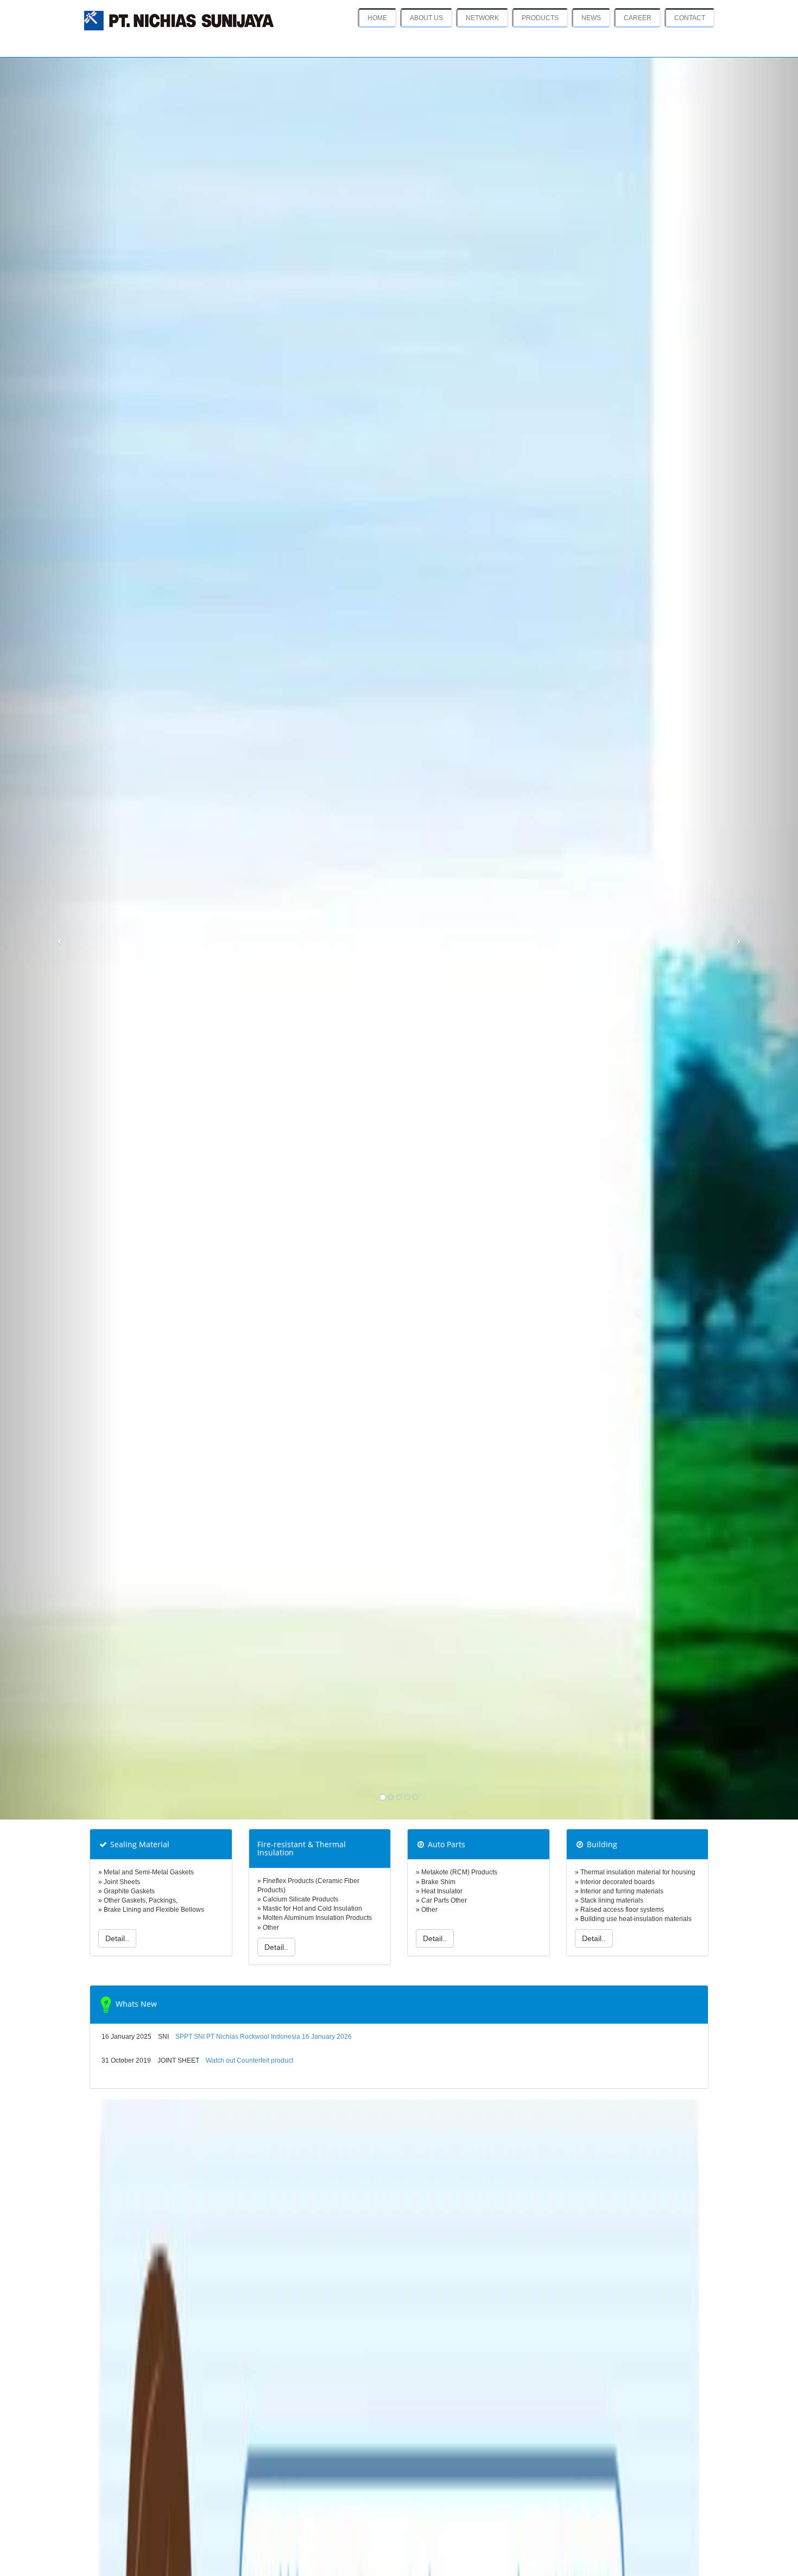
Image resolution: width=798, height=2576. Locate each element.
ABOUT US (426, 18)
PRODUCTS (540, 18)
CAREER (638, 18)
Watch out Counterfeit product (249, 2060)
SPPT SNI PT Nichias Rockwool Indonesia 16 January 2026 (264, 2037)
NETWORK (482, 18)
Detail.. (117, 1938)
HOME (377, 18)
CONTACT (690, 18)
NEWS (591, 18)
